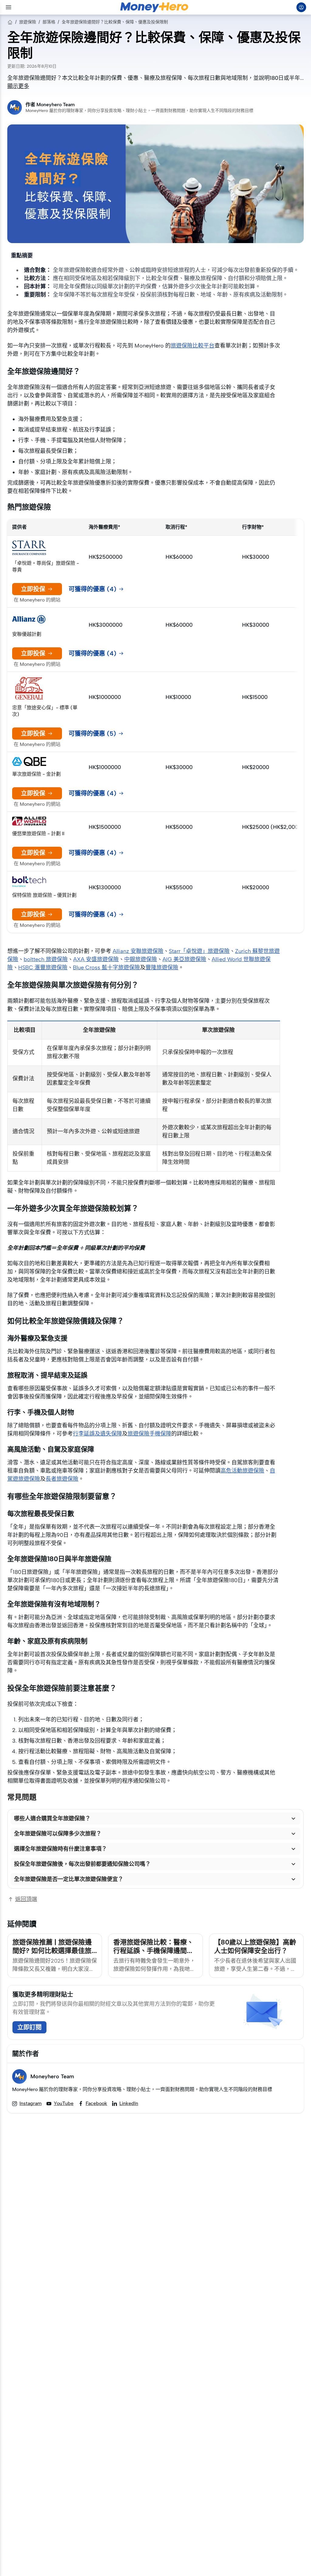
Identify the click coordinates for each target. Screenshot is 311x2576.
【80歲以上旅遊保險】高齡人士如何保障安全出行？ (255, 1946)
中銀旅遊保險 (141, 959)
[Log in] (301, 7)
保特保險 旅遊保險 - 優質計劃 (44, 895)
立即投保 (33, 589)
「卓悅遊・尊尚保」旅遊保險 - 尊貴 (46, 566)
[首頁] (10, 22)
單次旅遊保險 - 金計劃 (36, 774)
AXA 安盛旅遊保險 (96, 959)
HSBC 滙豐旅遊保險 (43, 968)
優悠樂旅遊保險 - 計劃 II (38, 834)
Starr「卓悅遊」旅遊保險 (199, 951)
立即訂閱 (29, 2027)
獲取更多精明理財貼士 (43, 1995)
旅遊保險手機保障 (149, 1434)
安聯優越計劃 (27, 634)
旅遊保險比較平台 (193, 346)
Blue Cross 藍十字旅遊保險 (106, 968)
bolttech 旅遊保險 (46, 959)
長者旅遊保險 (62, 1479)
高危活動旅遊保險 (242, 1471)
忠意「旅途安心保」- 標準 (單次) (45, 711)
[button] (155, 1818)
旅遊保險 (28, 22)
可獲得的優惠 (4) (92, 589)
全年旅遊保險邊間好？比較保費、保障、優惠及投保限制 (115, 22)
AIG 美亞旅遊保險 (184, 959)
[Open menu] (9, 7)
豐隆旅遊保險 (162, 968)
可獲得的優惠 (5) (92, 734)
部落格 (49, 22)
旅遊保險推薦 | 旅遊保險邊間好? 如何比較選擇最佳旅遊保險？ (52, 1951)
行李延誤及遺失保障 (97, 1434)
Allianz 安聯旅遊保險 (138, 951)
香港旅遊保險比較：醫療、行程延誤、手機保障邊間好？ (153, 1951)
